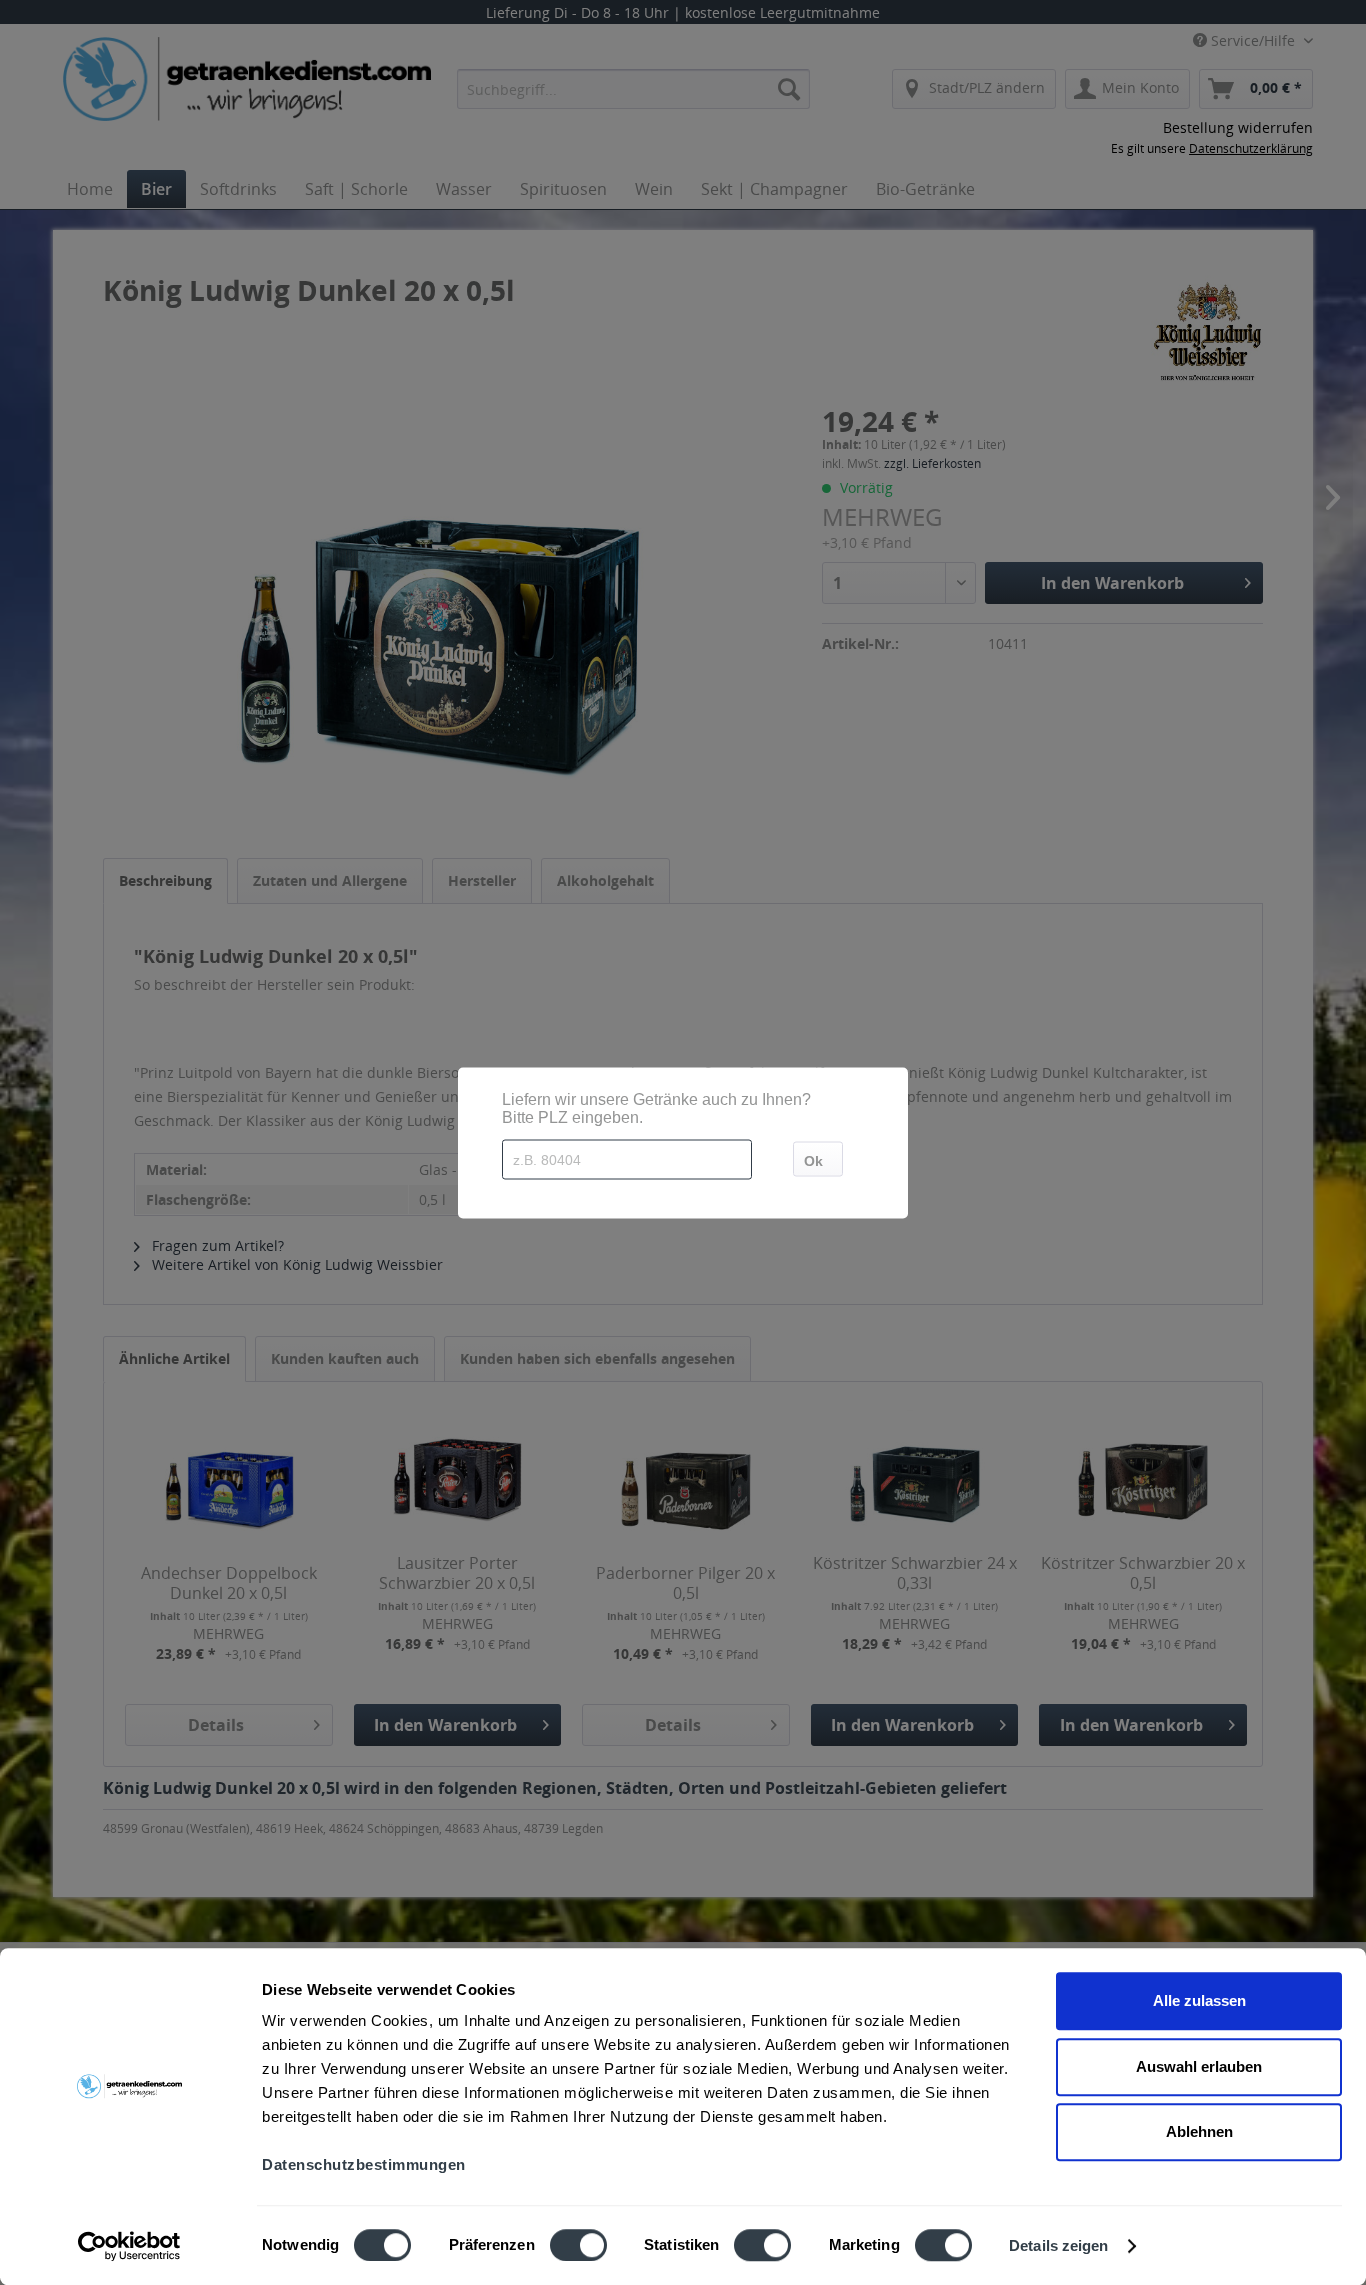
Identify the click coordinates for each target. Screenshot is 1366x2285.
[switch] (578, 2245)
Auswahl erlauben (1199, 2066)
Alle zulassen (1199, 2000)
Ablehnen (1199, 2131)
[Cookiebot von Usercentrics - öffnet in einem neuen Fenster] (129, 2246)
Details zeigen (1058, 2245)
